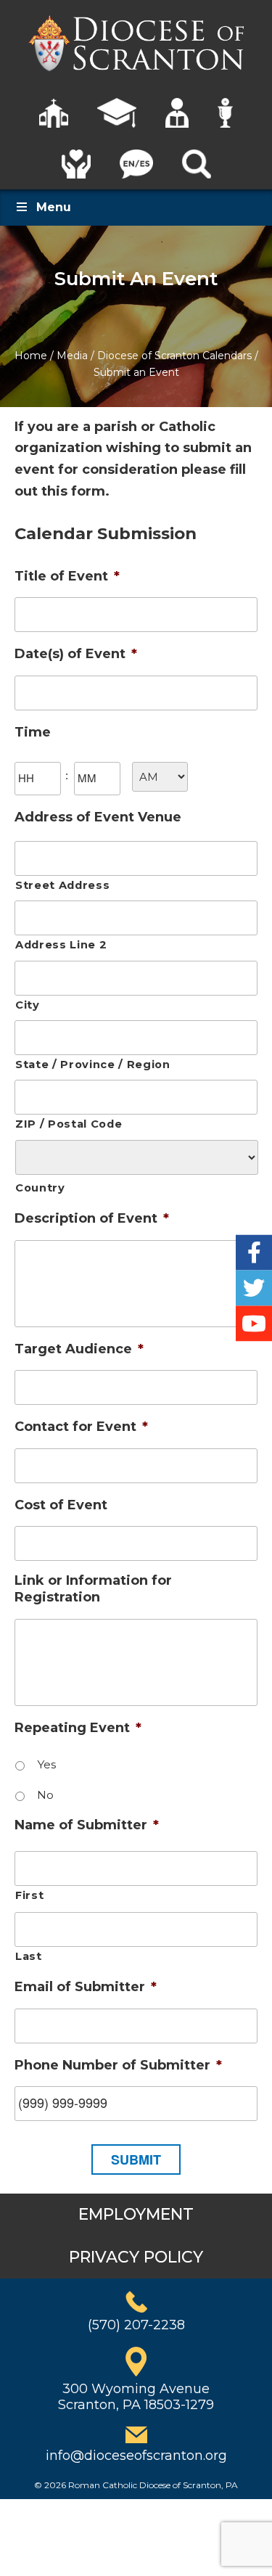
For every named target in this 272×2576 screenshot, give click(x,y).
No (45, 1795)
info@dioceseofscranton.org (136, 2456)
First (29, 1895)
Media (72, 356)
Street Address (62, 885)
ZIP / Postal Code (69, 1124)
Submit (136, 2159)
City (28, 1005)
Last (29, 1956)
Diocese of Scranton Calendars (174, 356)
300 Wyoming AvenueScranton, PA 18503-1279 (136, 2397)
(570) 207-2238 (136, 2325)
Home (31, 356)
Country (40, 1188)
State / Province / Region (93, 1065)
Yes (46, 1764)
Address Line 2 (61, 945)
